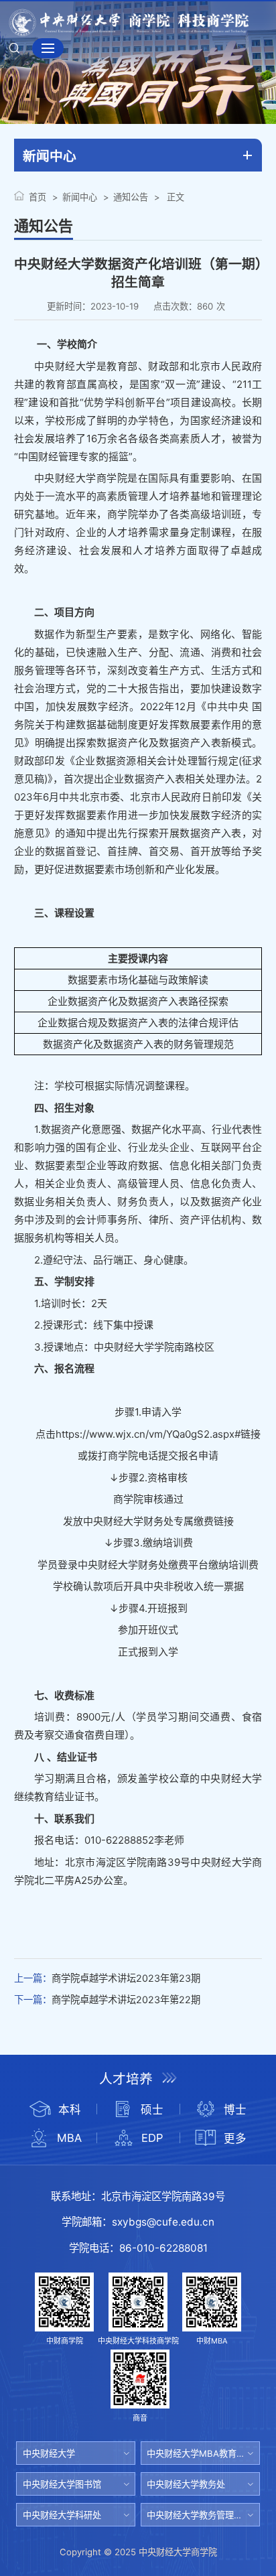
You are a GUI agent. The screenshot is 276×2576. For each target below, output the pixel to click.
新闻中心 (80, 197)
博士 (235, 2110)
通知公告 (131, 197)
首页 (38, 197)
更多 (235, 2139)
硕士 (152, 2110)
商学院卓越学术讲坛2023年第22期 (126, 1999)
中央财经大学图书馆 (62, 2484)
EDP (152, 2138)
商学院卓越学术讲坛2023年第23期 (126, 1978)
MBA (69, 2138)
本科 (70, 2110)
